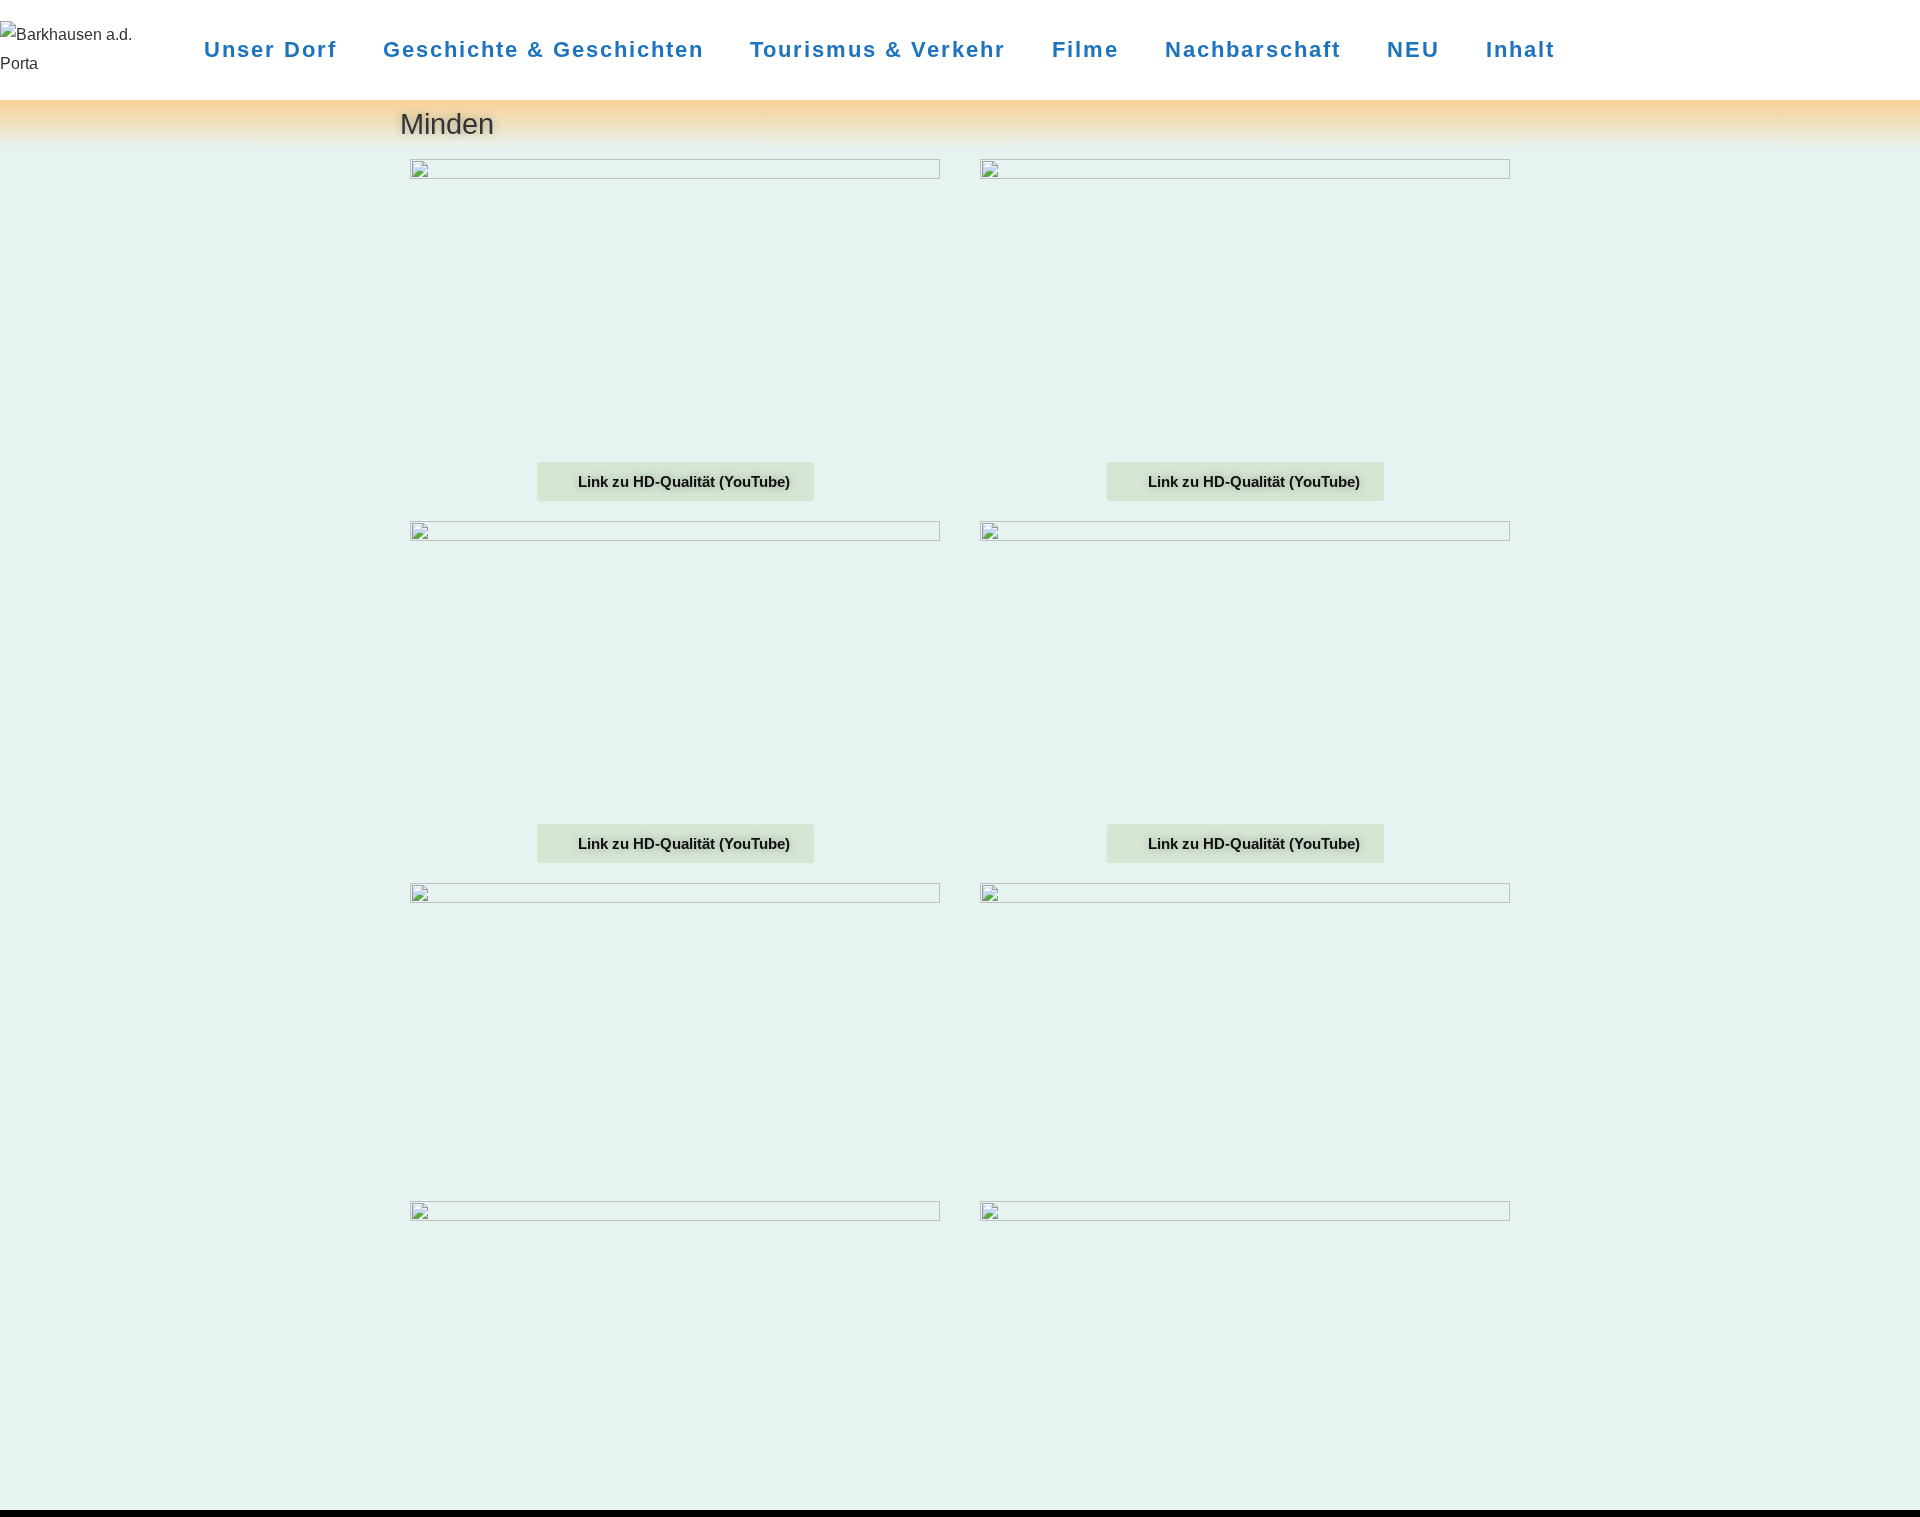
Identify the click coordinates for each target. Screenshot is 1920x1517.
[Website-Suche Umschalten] (1601, 50)
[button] (675, 308)
